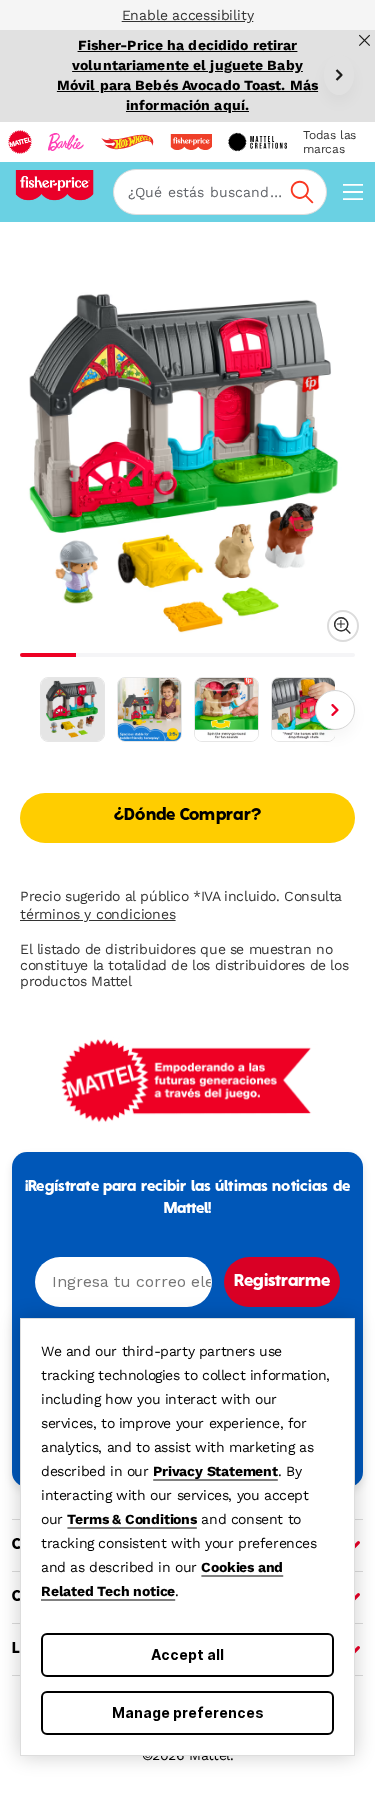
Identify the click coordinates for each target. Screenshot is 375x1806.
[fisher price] (191, 142)
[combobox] (220, 192)
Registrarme (282, 1282)
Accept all (187, 1654)
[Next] (339, 75)
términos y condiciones (98, 914)
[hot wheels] (127, 142)
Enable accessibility (188, 15)
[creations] (257, 142)
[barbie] (66, 142)
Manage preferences (188, 1712)
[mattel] (20, 142)
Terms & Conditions (131, 1519)
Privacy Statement (215, 1471)
